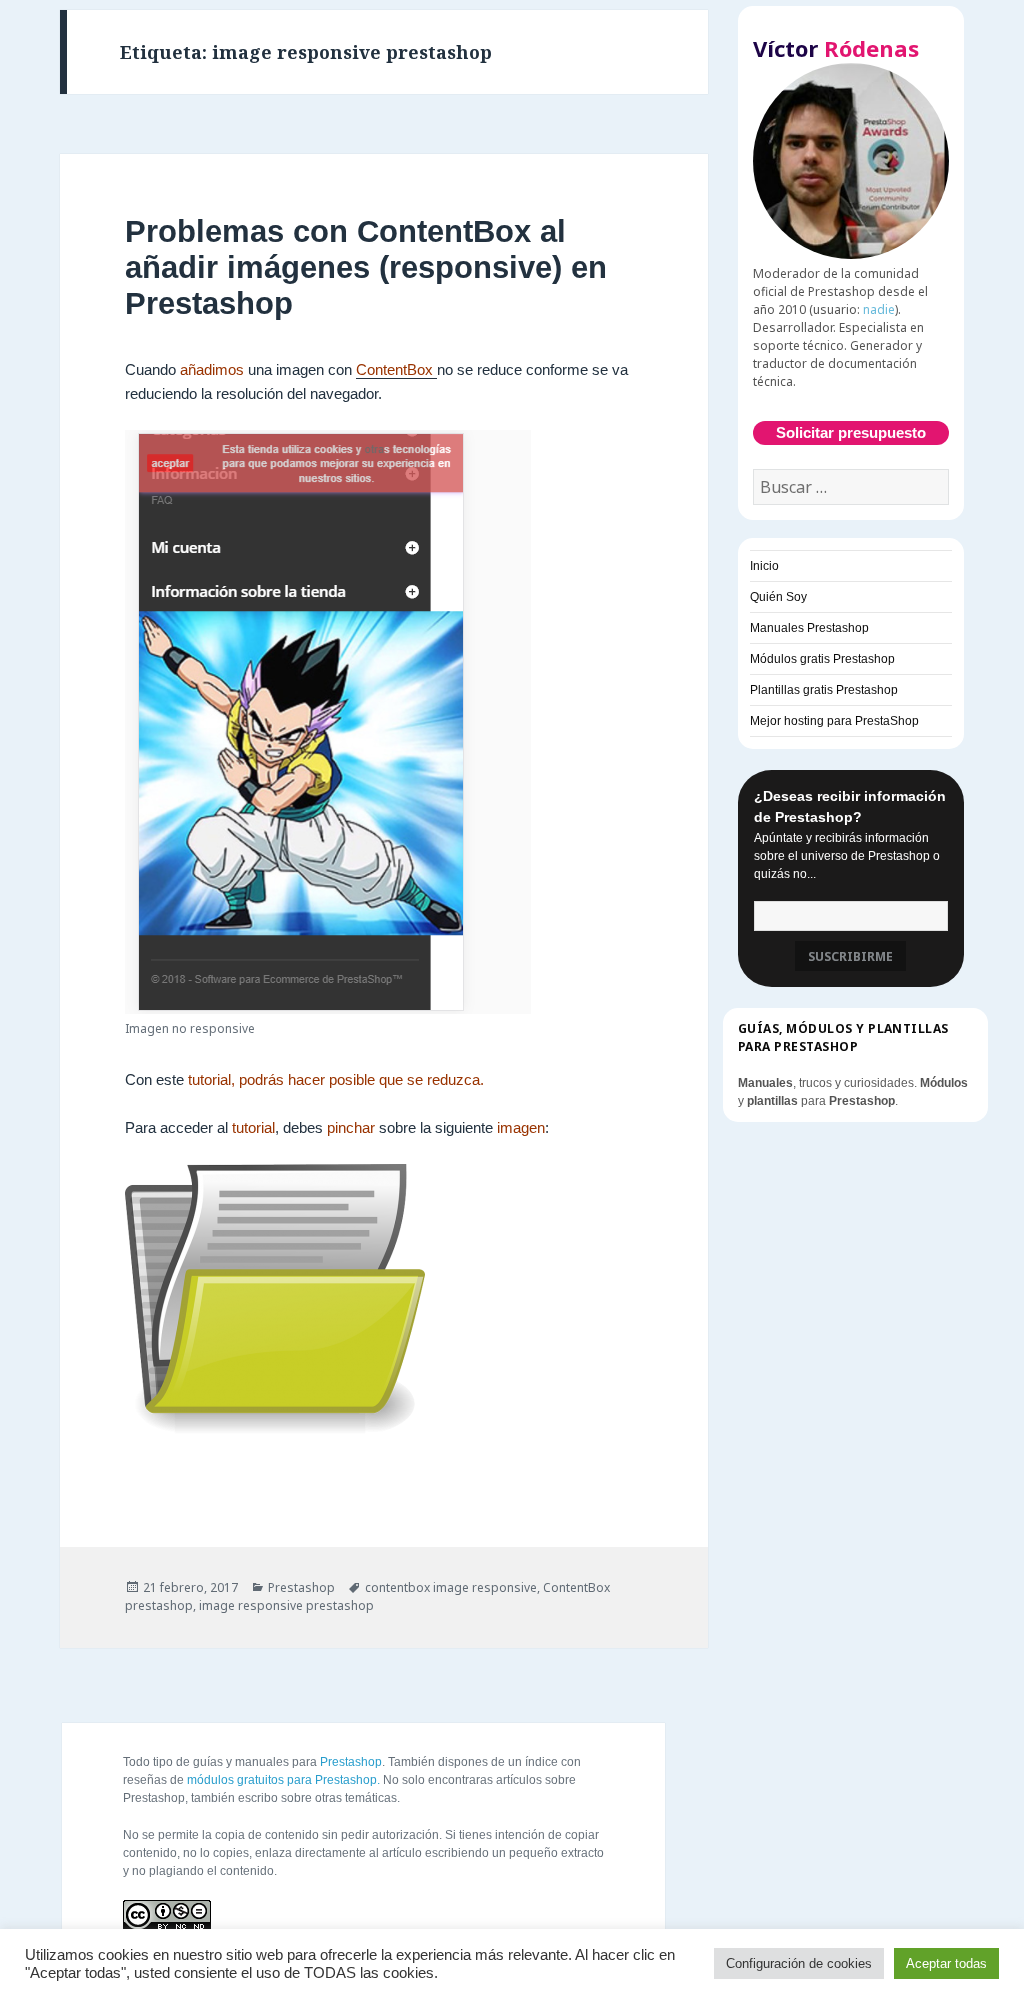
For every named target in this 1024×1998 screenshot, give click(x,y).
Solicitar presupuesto (851, 432)
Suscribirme (850, 956)
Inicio (764, 566)
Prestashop (301, 1587)
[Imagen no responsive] (328, 722)
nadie (879, 309)
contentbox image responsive (451, 1587)
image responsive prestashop (286, 1605)
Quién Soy (778, 597)
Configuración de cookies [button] (799, 1963)
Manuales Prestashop (809, 628)
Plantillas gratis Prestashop (824, 690)
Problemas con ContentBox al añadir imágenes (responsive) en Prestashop (366, 267)
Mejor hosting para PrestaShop (834, 721)
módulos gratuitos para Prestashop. (283, 1780)
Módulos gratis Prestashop (822, 659)
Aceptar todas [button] (946, 1963)
